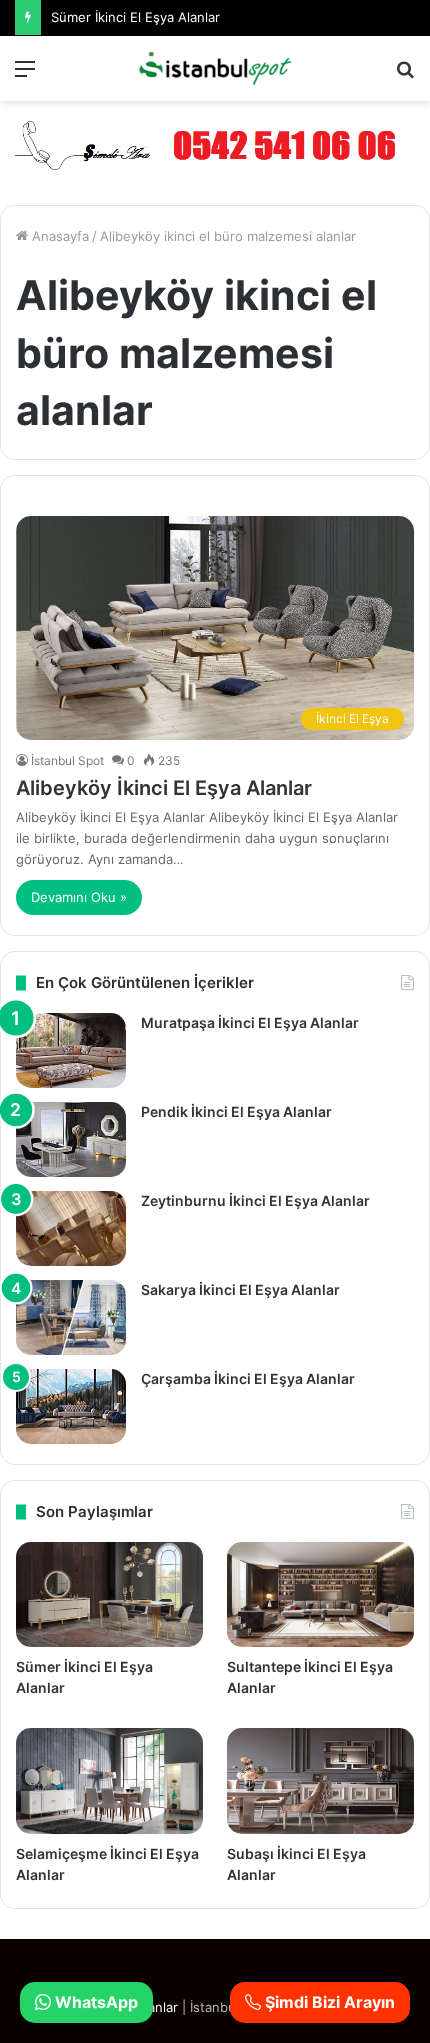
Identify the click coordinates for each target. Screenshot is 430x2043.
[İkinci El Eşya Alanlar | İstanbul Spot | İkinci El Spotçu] (215, 68)
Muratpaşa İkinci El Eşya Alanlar (250, 1022)
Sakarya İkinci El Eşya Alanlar (240, 1289)
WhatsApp (94, 2002)
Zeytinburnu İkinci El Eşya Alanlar (255, 1200)
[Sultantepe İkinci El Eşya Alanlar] (320, 1594)
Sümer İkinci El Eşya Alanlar (135, 17)
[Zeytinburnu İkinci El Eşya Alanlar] (71, 1228)
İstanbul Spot (67, 760)
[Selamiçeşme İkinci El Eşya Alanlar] (109, 1780)
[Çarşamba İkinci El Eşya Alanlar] (71, 1406)
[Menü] (25, 75)
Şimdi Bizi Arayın (328, 2002)
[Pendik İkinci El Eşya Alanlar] (71, 1139)
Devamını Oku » (79, 897)
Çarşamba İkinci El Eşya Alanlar (248, 1378)
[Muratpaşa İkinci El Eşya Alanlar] (71, 1050)
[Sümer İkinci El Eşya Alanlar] (109, 1594)
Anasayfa (58, 236)
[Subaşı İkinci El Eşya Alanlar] (320, 1780)
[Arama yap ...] (405, 75)
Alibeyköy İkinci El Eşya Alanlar (164, 788)
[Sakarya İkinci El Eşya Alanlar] (71, 1317)
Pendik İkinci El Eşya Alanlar (236, 1111)
